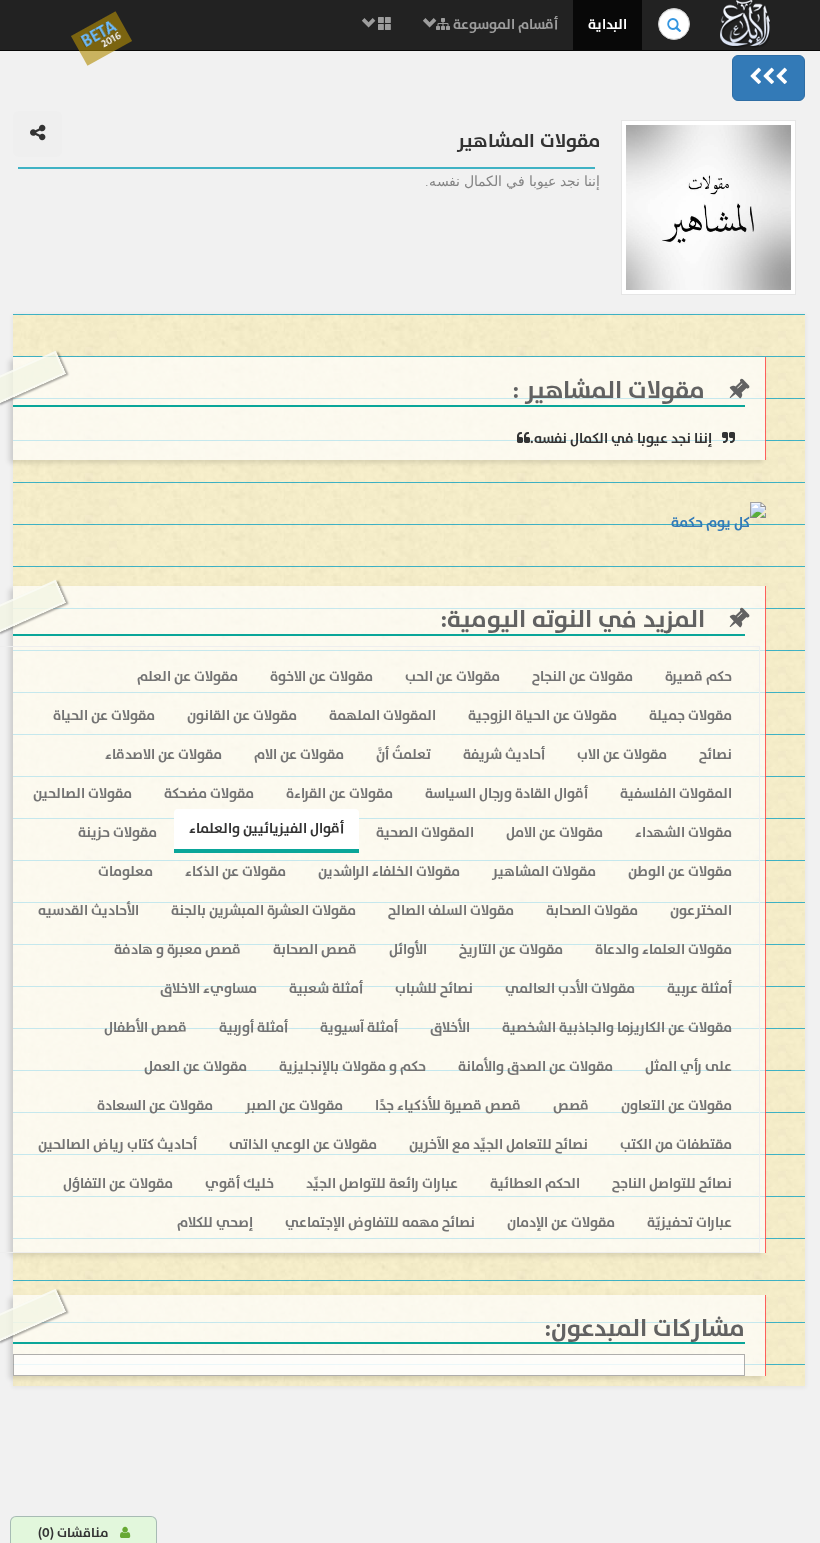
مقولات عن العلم (187, 676)
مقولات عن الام (299, 754)
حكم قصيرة (698, 676)
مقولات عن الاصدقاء (163, 754)
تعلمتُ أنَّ (403, 754)
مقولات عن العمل (195, 1066)
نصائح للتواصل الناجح (672, 1183)
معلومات (125, 871)
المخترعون (701, 910)
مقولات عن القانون (242, 715)
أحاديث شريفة (504, 754)
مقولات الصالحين (82, 793)
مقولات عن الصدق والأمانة (535, 1066)
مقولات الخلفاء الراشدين (389, 871)
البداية (607, 24)
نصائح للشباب (434, 988)
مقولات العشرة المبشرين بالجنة (263, 910)
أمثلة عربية (699, 988)
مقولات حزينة (117, 832)
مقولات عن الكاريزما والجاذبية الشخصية (617, 1027)
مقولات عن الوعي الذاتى (303, 1144)
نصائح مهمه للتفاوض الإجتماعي (380, 1222)
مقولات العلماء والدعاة (663, 949)
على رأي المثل (688, 1066)
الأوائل (408, 949)
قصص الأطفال (145, 1027)
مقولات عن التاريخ (511, 949)
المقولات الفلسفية (676, 793)
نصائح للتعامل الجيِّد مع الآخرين (498, 1144)
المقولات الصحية (425, 832)
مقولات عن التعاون (676, 1105)
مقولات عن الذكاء (235, 871)
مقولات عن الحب (452, 676)
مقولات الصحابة (592, 910)
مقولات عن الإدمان (561, 1222)
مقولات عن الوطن (680, 871)
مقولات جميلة (690, 715)
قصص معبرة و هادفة (177, 949)
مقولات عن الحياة (104, 715)
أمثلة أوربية (253, 1027)
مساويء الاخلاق (208, 988)
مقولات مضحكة (209, 793)
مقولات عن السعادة (155, 1105)
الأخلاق (450, 1027)
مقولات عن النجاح (582, 676)
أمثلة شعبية (326, 988)
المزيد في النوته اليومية (576, 619)
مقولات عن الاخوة (321, 676)
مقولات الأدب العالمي (570, 988)
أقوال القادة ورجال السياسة (506, 793)
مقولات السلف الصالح (451, 910)
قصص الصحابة (315, 949)
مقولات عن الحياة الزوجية (542, 715)
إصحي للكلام (215, 1222)
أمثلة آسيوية (359, 1027)
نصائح (715, 754)
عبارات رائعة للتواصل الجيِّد (382, 1183)
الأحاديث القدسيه (88, 910)
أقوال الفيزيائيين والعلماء (266, 828)
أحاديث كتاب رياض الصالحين (117, 1144)
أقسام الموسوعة (504, 24)
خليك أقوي (239, 1183)
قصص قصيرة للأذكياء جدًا (448, 1105)
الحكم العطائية (535, 1183)
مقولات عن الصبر (294, 1105)
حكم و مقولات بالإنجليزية (352, 1066)
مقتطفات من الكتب (676, 1144)
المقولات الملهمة (382, 715)
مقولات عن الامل (554, 832)
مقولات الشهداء (683, 832)
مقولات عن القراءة (339, 793)
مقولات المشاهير (612, 390)
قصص (571, 1105)
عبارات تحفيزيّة (689, 1222)
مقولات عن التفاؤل (118, 1183)
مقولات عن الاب (622, 754)
